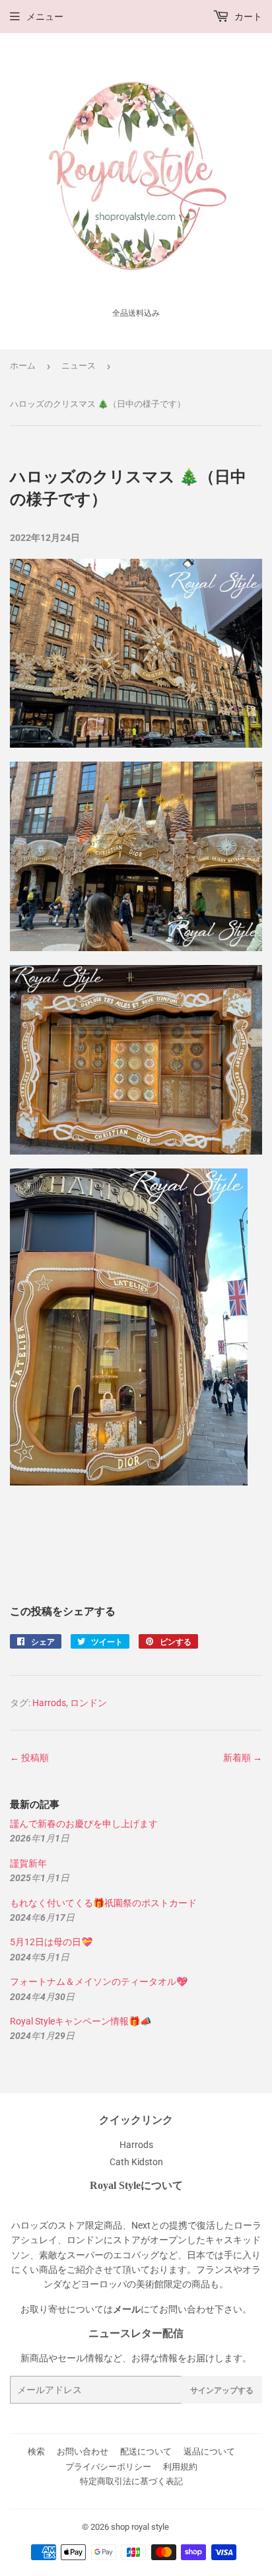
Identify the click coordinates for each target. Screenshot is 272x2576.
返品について (209, 2451)
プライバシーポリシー (108, 2467)
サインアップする (222, 2390)
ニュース (79, 366)
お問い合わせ (83, 2451)
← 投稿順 (29, 1758)
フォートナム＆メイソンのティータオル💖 (99, 1982)
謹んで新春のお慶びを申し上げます (84, 1824)
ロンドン (88, 1703)
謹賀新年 (28, 1863)
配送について (146, 2451)
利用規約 (180, 2467)
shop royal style (140, 2527)
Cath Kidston (136, 2162)
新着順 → (243, 1758)
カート (247, 17)
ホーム (23, 366)
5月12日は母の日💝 (51, 1942)
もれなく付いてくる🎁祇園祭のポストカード (103, 1903)
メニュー (45, 17)
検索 (36, 2451)
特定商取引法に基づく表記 (131, 2481)
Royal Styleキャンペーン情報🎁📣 (81, 2021)
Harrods (49, 1703)
